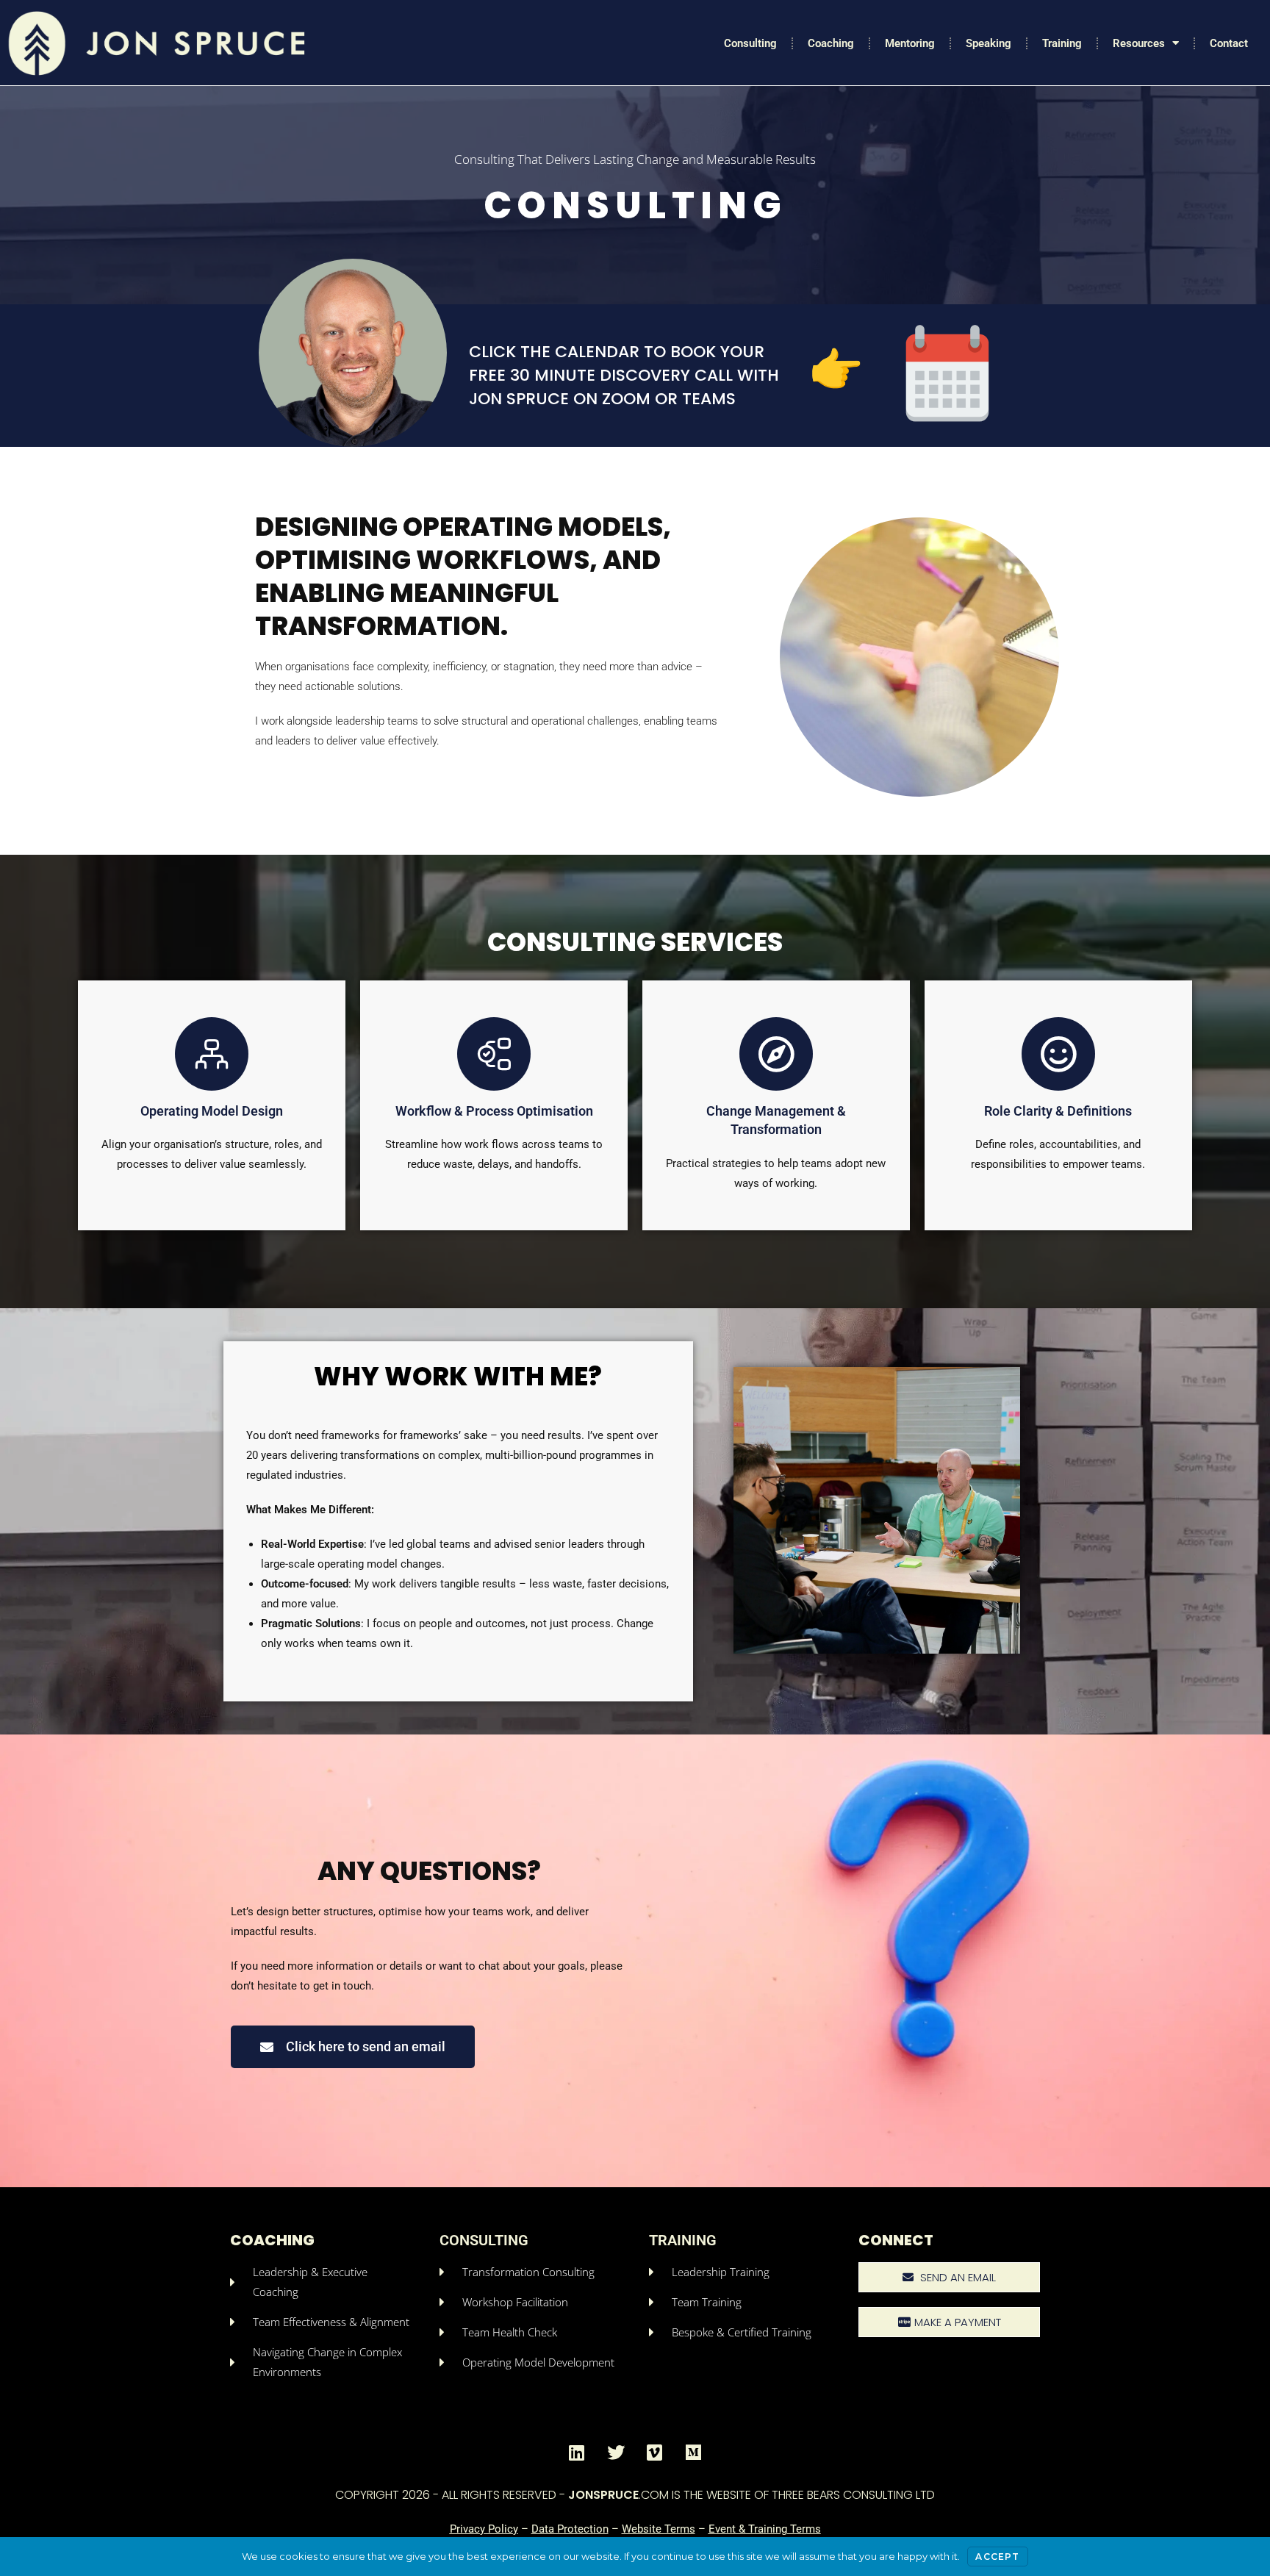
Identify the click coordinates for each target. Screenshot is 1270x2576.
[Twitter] (616, 2453)
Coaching (831, 43)
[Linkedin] (577, 2453)
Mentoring (910, 43)
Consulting (750, 43)
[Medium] (694, 2453)
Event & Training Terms (765, 2529)
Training (1062, 43)
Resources (1139, 43)
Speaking (989, 43)
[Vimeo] (655, 2453)
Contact (1229, 43)
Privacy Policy (484, 2529)
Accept (997, 2557)
